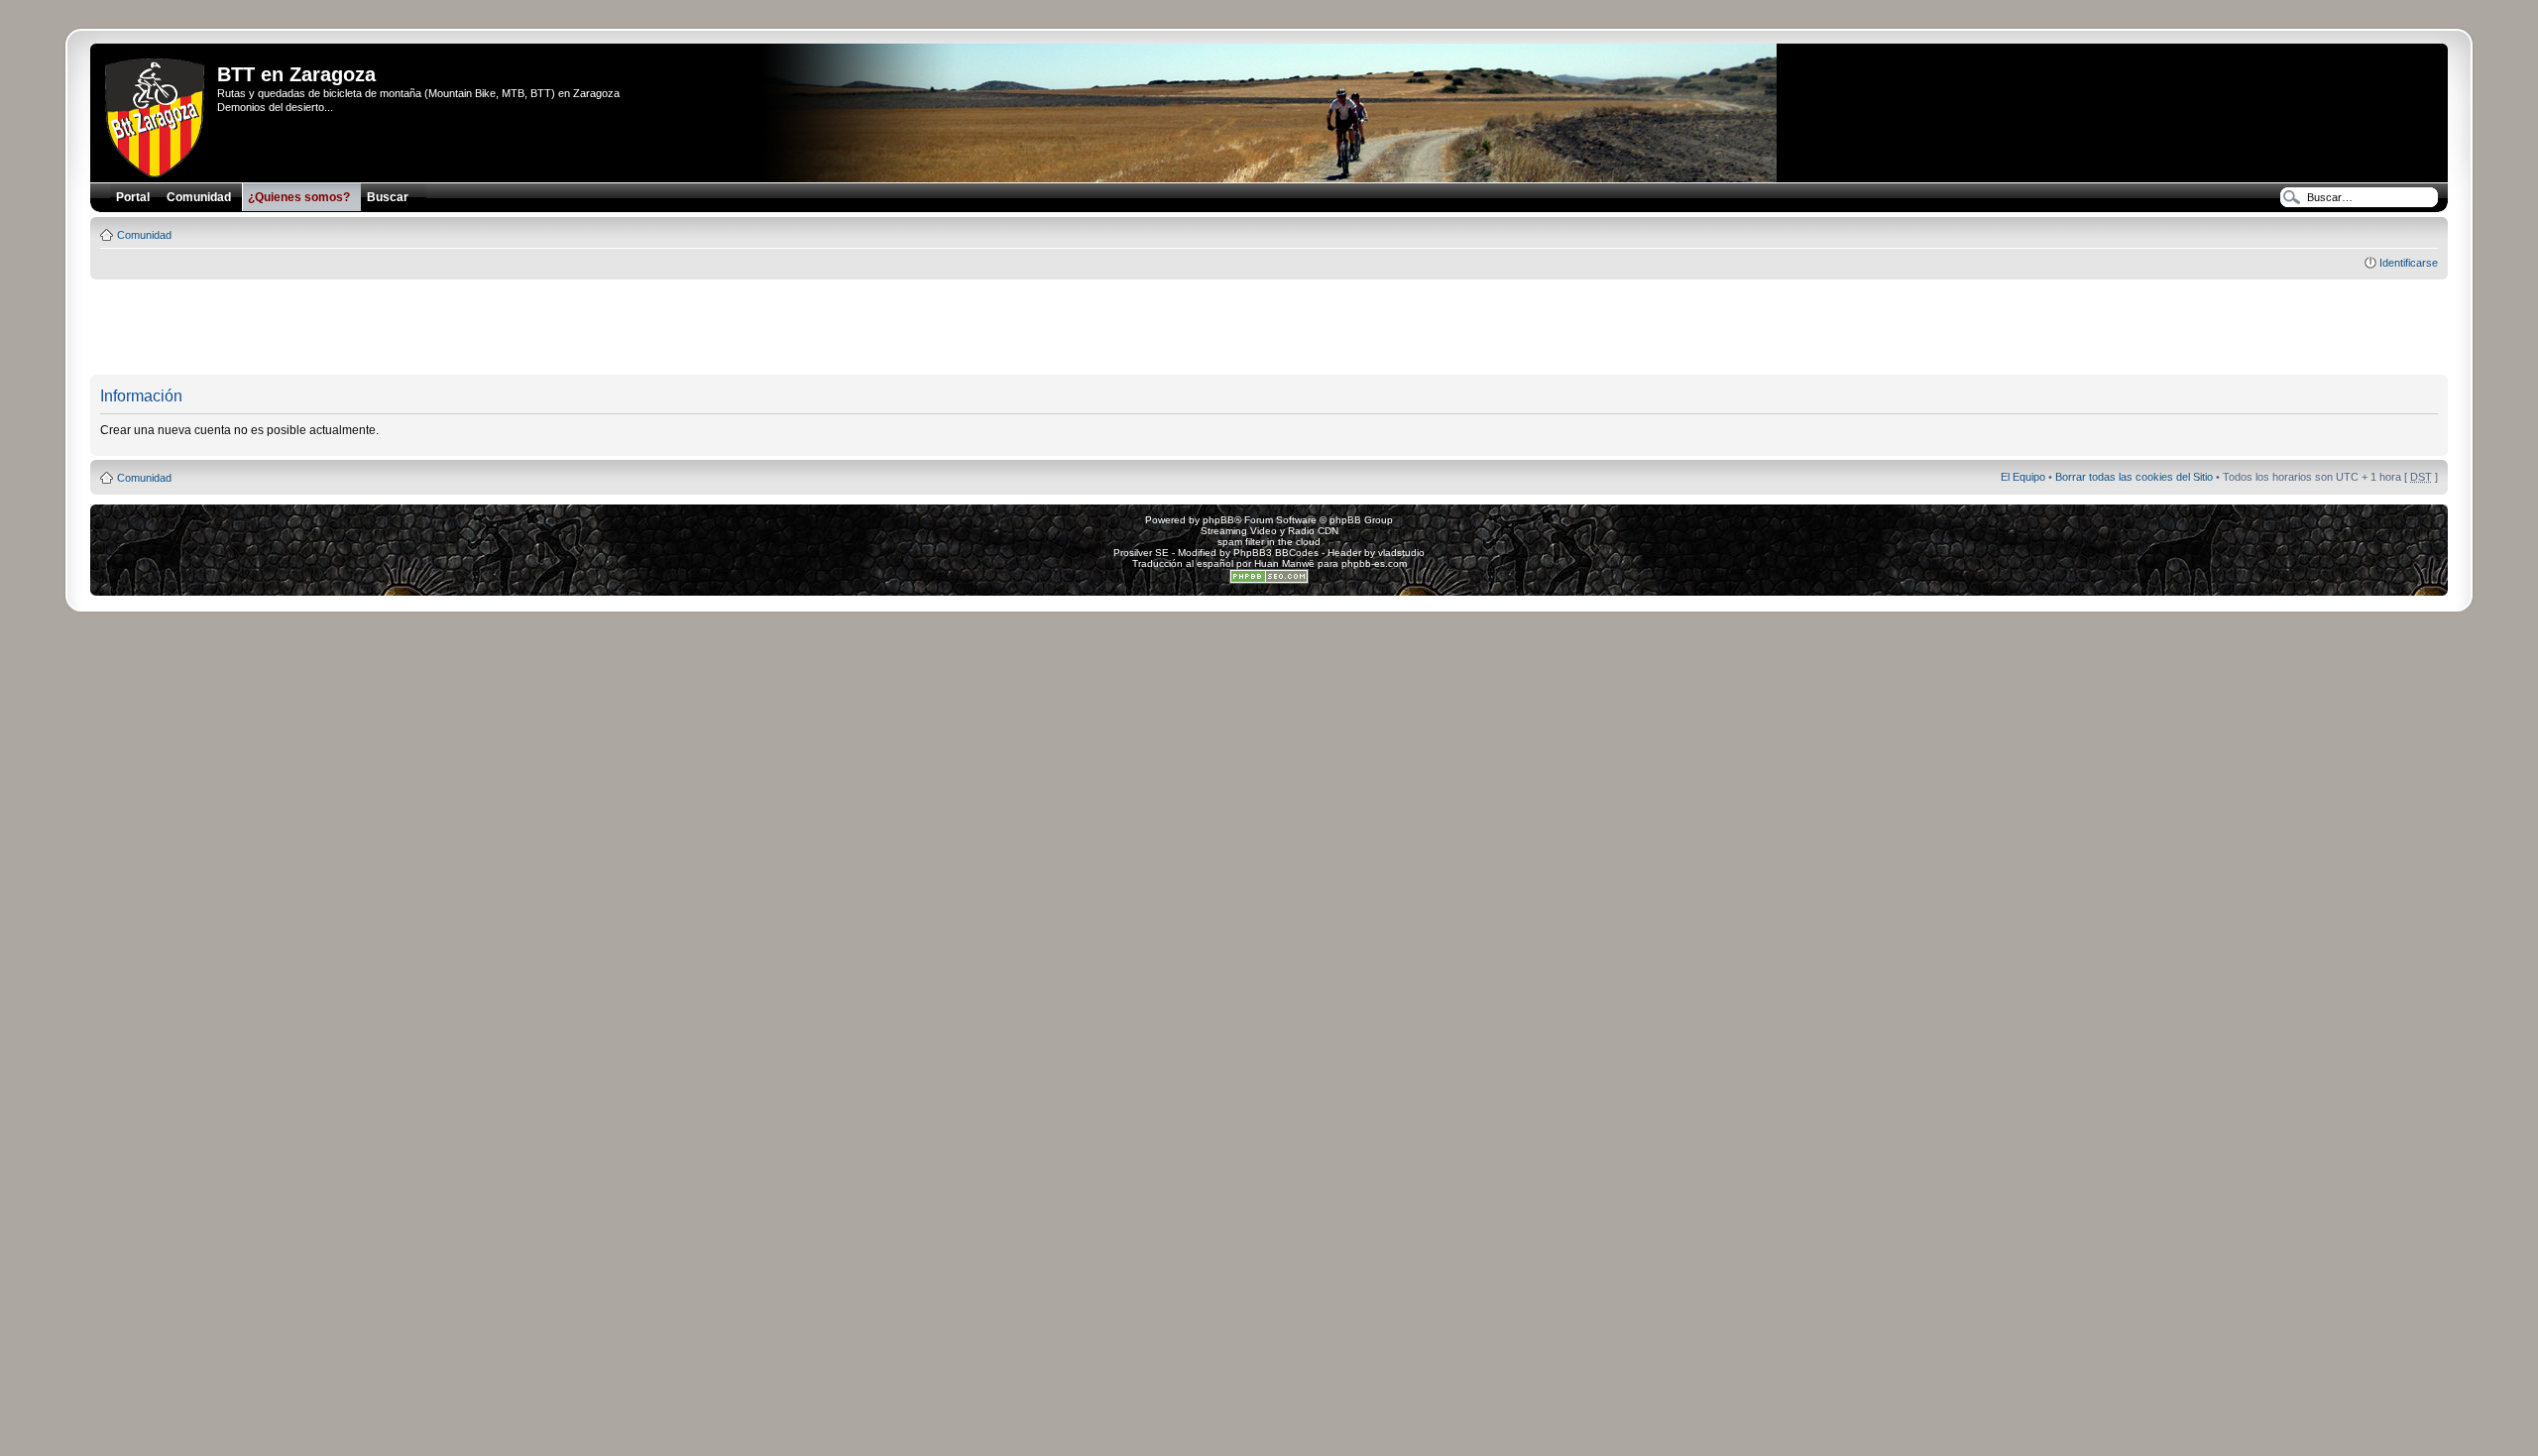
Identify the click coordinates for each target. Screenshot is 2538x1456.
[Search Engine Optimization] (1269, 580)
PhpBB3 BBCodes (1276, 553)
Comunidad (144, 235)
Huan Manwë (1284, 563)
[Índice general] (156, 114)
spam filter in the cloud (1269, 542)
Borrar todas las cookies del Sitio (2134, 477)
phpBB (1218, 520)
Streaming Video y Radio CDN (1269, 531)
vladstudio (1401, 553)
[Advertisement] (1269, 328)
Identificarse (2409, 263)
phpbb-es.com (1374, 563)
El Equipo (2023, 477)
